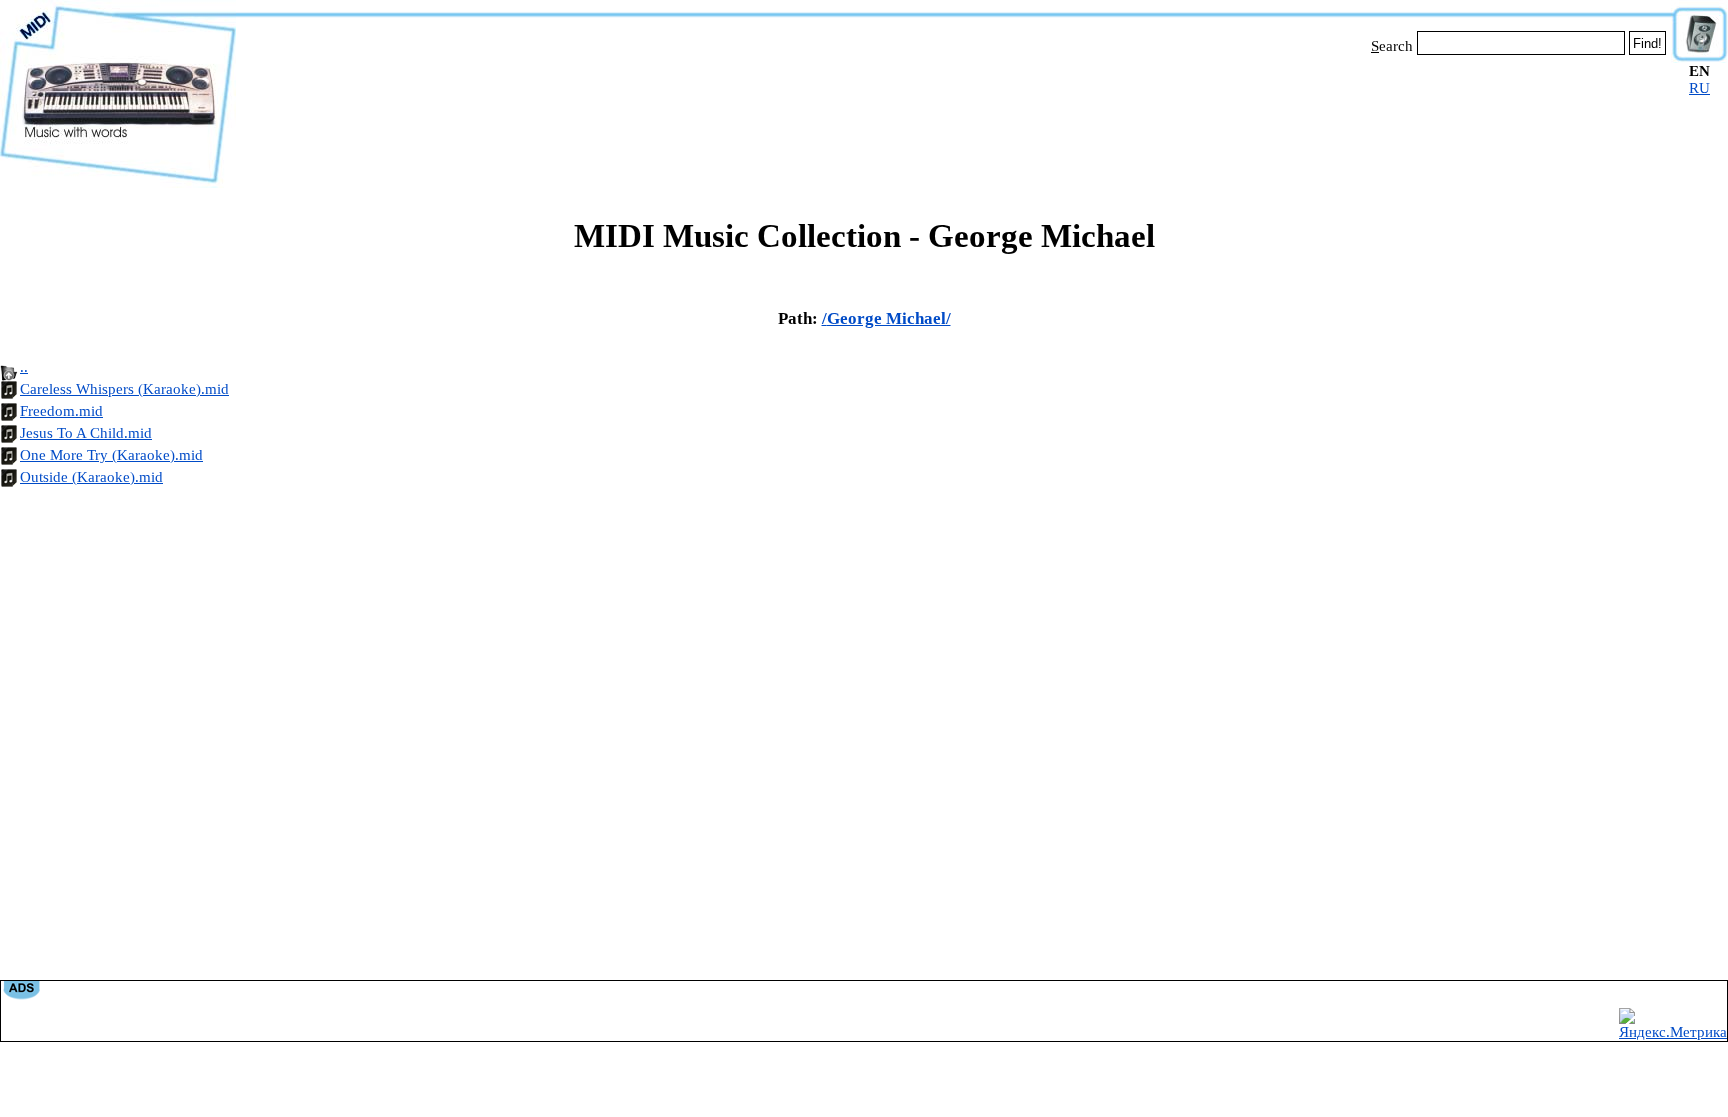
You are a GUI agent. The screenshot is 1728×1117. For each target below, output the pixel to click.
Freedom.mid (61, 411)
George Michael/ (889, 318)
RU (1699, 88)
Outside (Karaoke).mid (91, 477)
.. (24, 367)
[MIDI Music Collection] (118, 183)
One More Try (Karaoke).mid (111, 455)
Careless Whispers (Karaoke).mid (124, 389)
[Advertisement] (954, 118)
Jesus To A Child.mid (86, 433)
